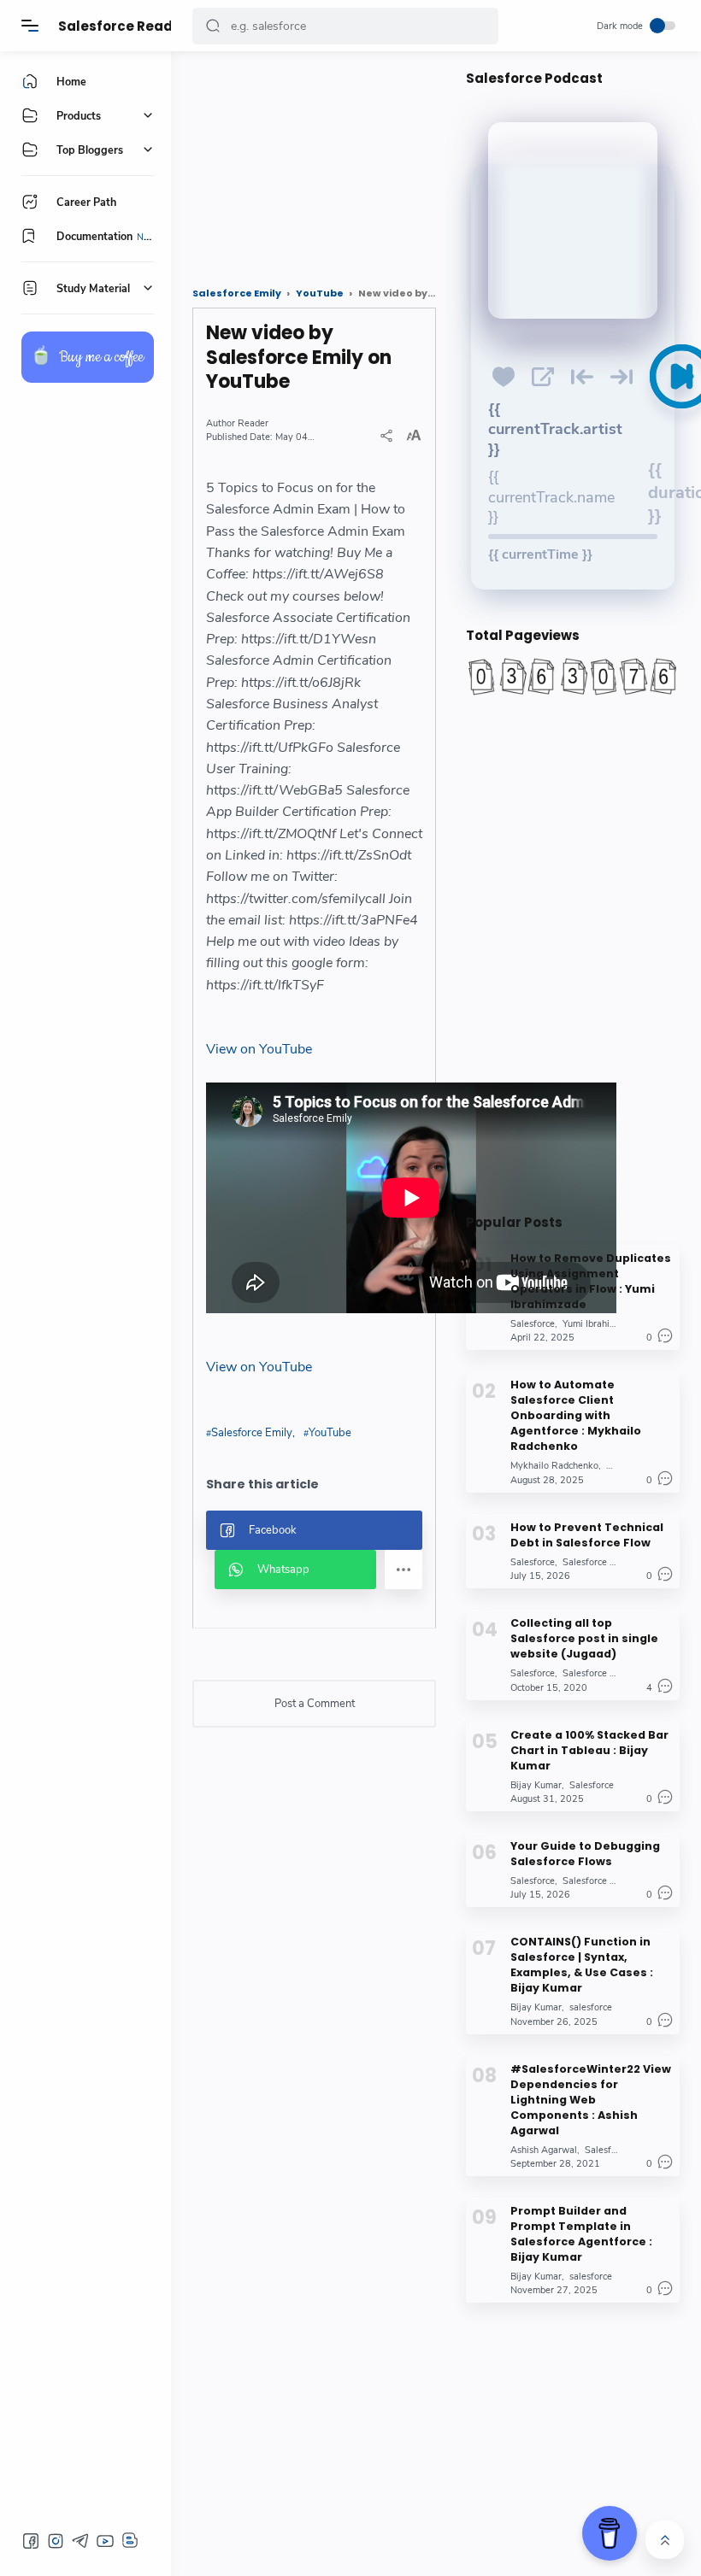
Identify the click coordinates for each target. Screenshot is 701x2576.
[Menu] (30, 26)
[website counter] (573, 677)
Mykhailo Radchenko (554, 1466)
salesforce (591, 2007)
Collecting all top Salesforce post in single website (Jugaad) (584, 1638)
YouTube (330, 1433)
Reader (253, 423)
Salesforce (533, 1324)
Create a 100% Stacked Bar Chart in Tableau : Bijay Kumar (589, 1750)
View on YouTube (259, 1049)
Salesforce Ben (594, 1562)
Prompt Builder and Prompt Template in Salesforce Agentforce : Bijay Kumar (581, 2234)
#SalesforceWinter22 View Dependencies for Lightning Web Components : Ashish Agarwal (591, 2100)
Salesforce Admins (602, 1673)
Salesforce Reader (123, 26)
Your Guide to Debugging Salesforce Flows (585, 1854)
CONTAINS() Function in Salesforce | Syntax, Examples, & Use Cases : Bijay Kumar (582, 1965)
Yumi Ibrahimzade (600, 1324)
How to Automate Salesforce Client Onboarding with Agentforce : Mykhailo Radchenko (576, 1415)
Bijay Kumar (536, 1785)
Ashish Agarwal (544, 2150)
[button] (213, 26)
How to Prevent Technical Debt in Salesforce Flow (587, 1535)
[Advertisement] (314, 162)
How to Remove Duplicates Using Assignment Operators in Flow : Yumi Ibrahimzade (591, 1281)
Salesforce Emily (252, 1433)
